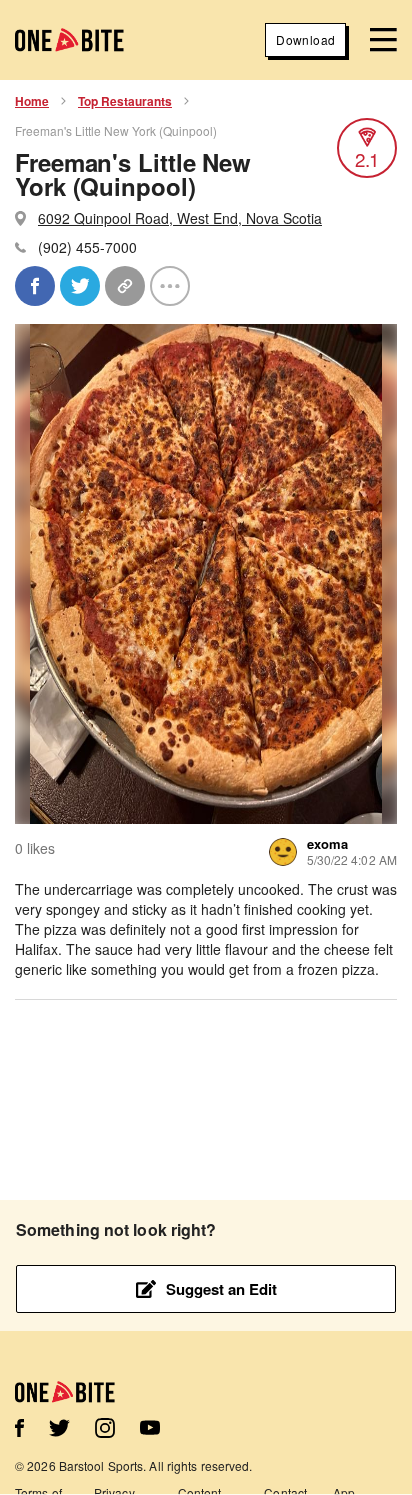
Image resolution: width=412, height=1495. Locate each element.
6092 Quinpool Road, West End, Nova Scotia (180, 218)
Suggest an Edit (221, 1289)
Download (305, 39)
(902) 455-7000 (87, 247)
